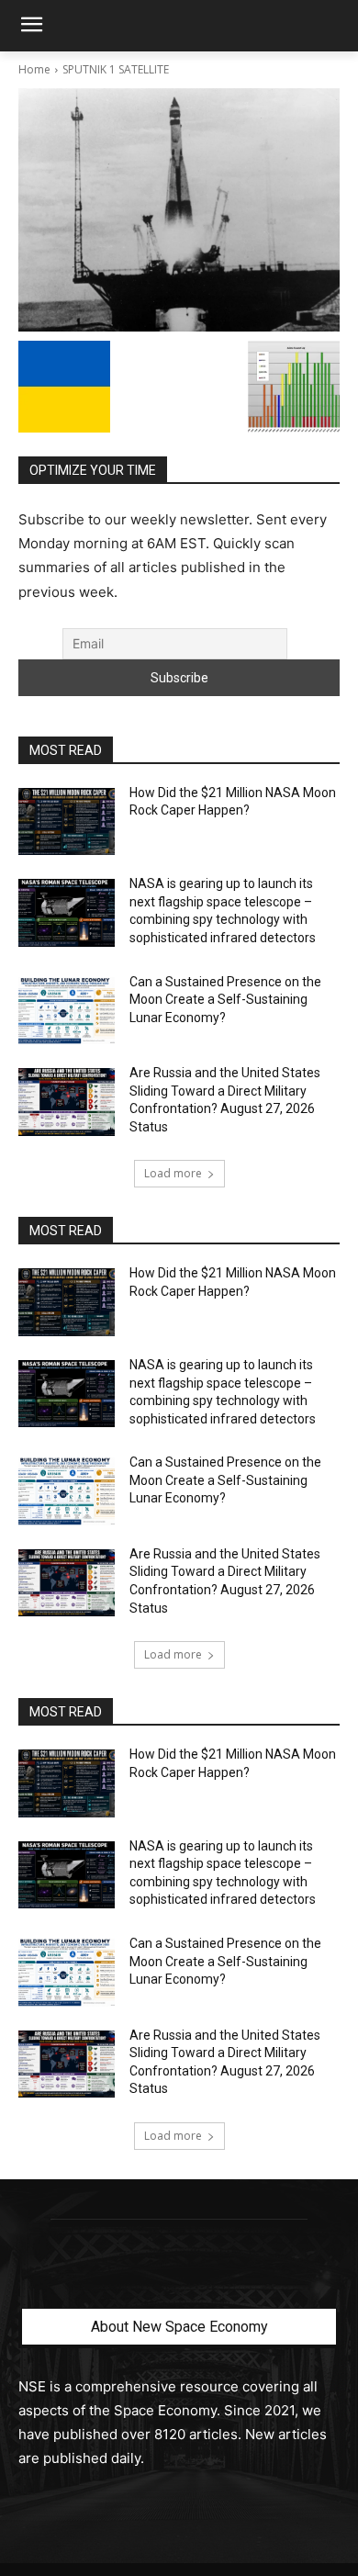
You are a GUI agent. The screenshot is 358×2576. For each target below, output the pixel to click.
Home (34, 69)
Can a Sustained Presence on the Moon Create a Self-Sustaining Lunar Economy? (225, 1000)
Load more (173, 1173)
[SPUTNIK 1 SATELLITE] (179, 210)
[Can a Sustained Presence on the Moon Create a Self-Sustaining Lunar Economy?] (67, 1011)
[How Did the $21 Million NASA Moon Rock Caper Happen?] (67, 822)
